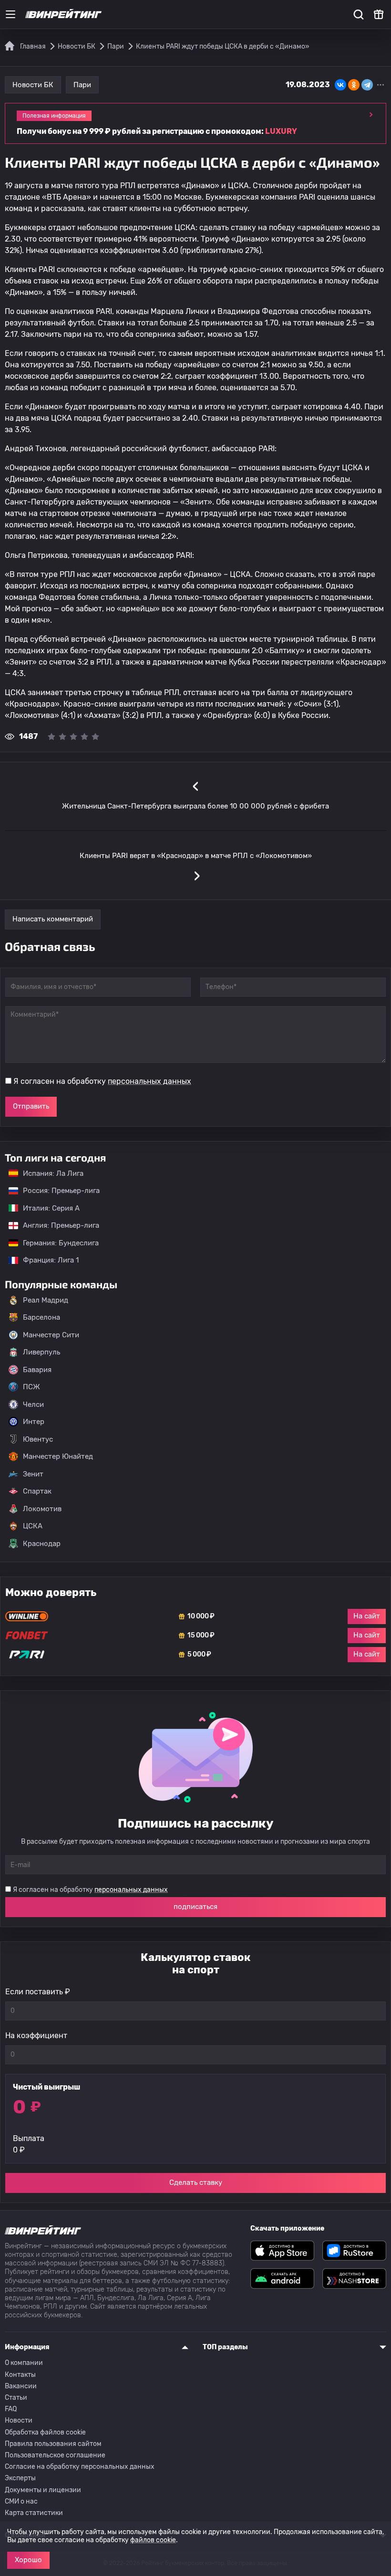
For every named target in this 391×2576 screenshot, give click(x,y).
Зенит (33, 1474)
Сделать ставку (196, 2182)
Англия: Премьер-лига (56, 1225)
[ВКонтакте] (340, 85)
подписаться (195, 1907)
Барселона (41, 1317)
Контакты (20, 2375)
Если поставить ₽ (38, 1992)
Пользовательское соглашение (55, 2455)
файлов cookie (153, 2540)
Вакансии (21, 2386)
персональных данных (149, 1081)
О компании (24, 2363)
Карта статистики (34, 2513)
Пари (82, 85)
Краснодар (42, 1544)
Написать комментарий (53, 919)
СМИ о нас (21, 2501)
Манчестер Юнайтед (58, 1456)
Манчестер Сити (51, 1335)
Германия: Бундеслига (56, 1243)
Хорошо (28, 2560)
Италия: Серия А (46, 1208)
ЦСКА (33, 1526)
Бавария (37, 1370)
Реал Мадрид (46, 1300)
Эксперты (20, 2478)
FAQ (11, 2409)
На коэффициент (36, 2036)
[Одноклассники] (354, 85)
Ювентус (38, 1439)
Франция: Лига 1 (46, 1260)
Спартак (37, 1491)
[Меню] (10, 14)
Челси (33, 1404)
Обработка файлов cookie (45, 2432)
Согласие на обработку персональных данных (80, 2467)
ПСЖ (31, 1387)
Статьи (16, 2398)
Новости (19, 2420)
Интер (34, 1422)
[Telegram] (367, 85)
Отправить (31, 1106)
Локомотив (42, 1509)
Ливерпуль (41, 1352)
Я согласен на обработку (102, 1081)
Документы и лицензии (43, 2490)
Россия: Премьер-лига (57, 1191)
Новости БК (33, 85)
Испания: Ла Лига (53, 1173)
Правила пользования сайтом (53, 2444)
